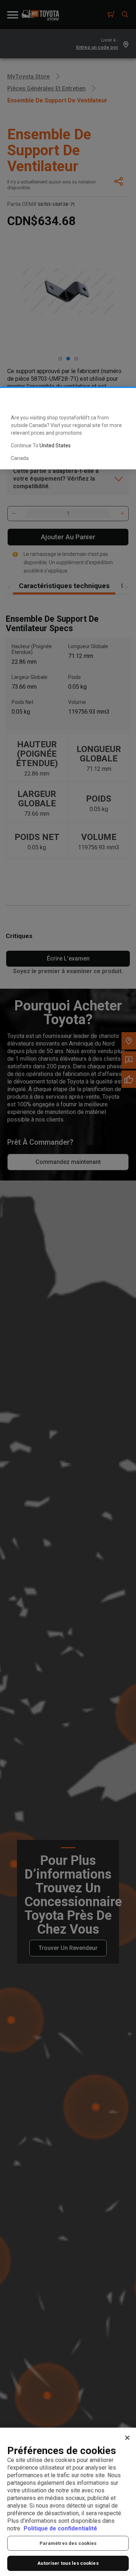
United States (55, 445)
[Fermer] (127, 2438)
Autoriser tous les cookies (68, 2563)
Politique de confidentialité (60, 2528)
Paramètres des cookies (68, 2543)
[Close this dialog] (119, 400)
